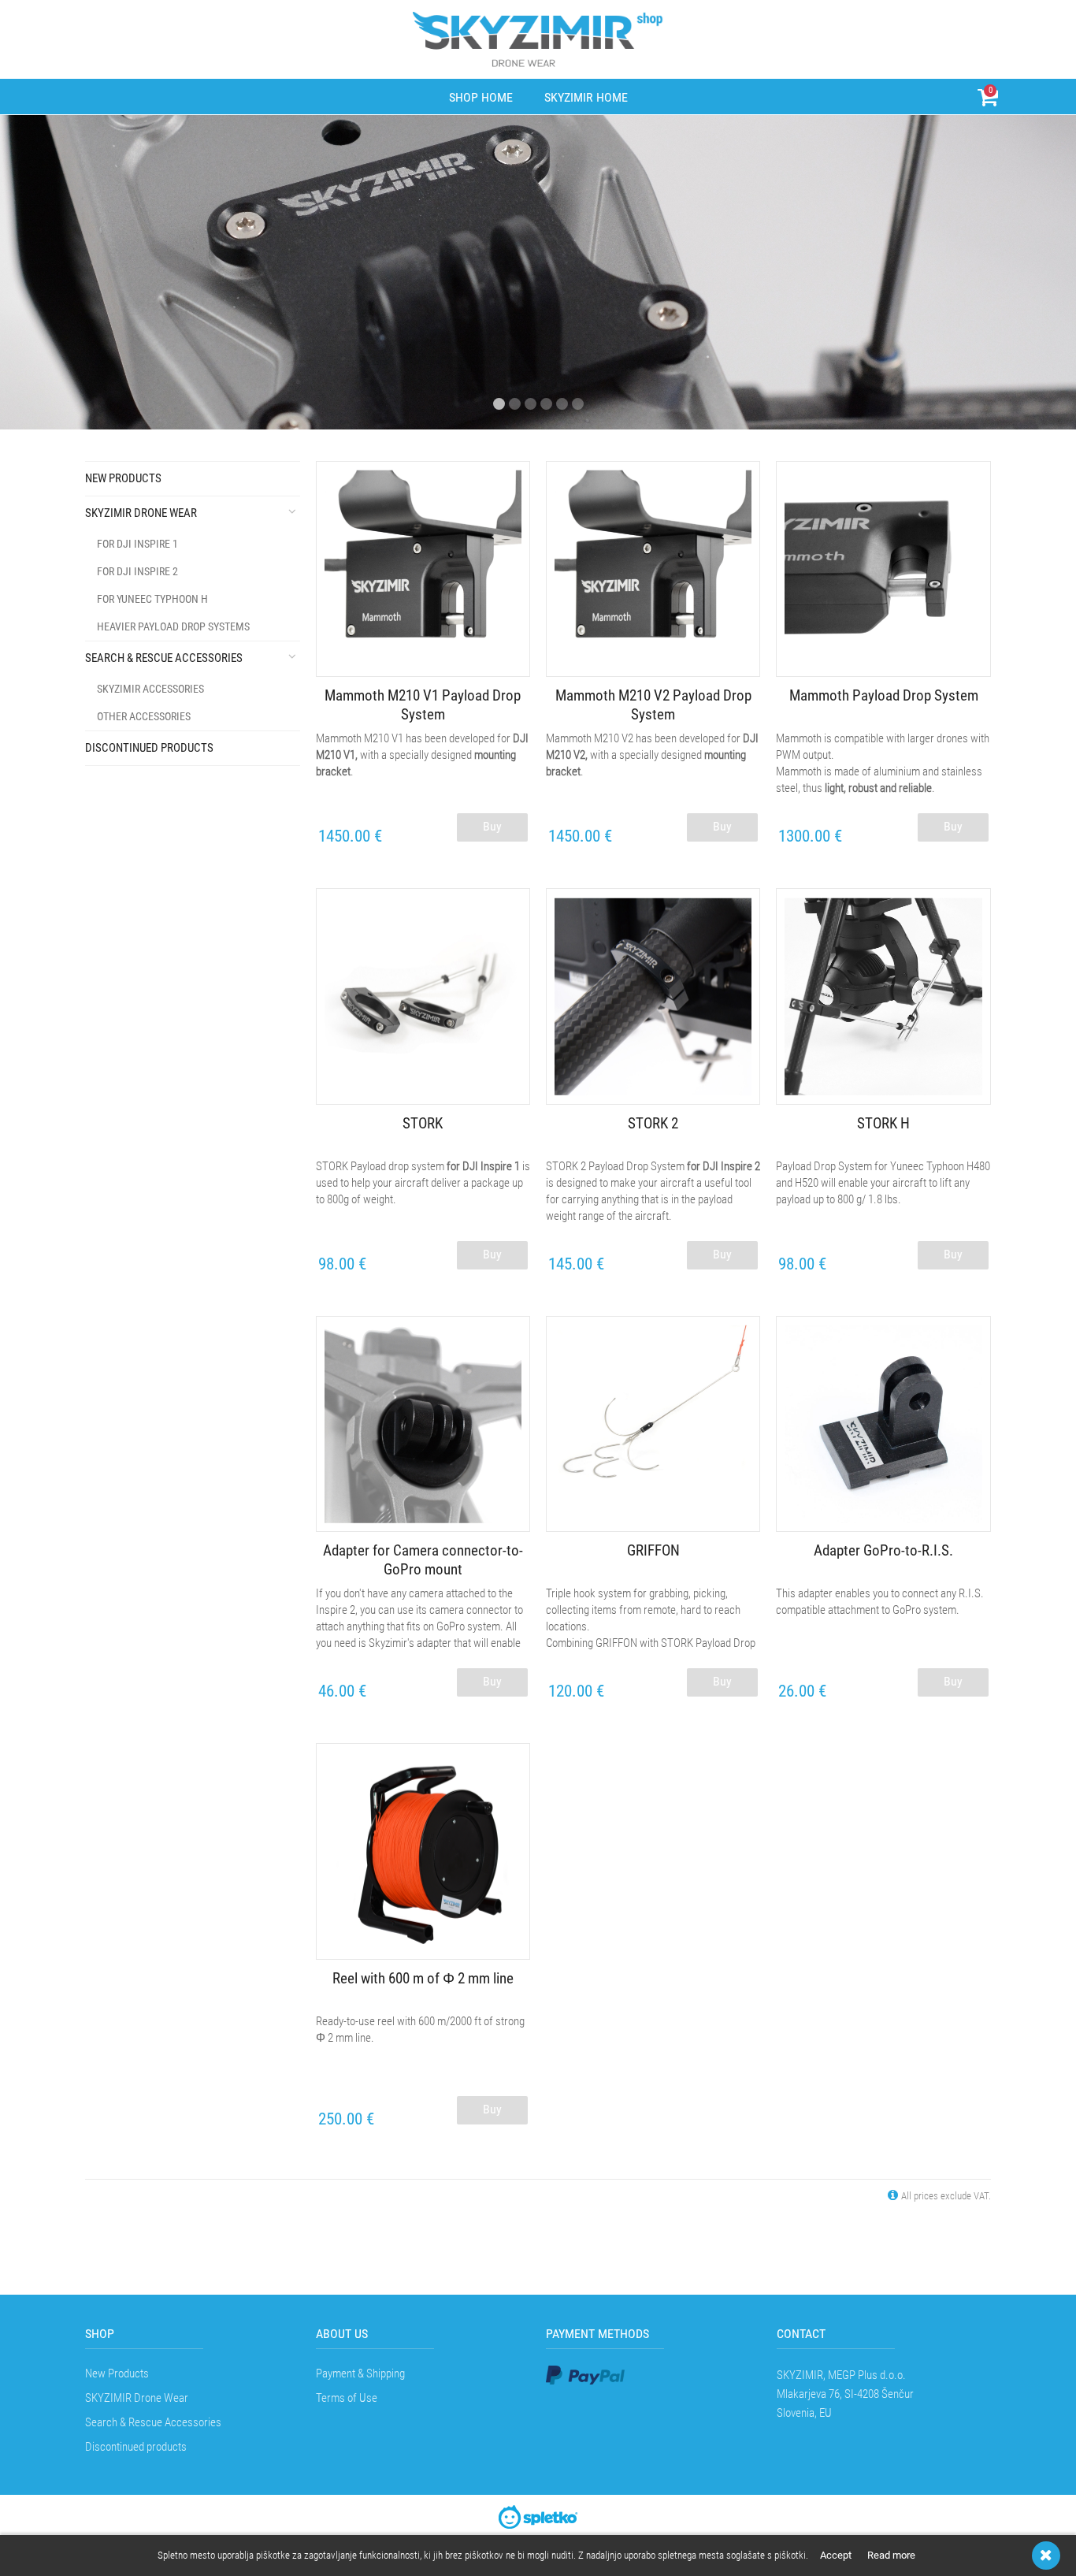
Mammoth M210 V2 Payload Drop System (653, 705)
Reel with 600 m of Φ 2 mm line (423, 1978)
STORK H (883, 1123)
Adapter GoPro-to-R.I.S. (883, 1550)
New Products (123, 478)
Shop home (481, 97)
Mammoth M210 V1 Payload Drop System (423, 705)
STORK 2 (653, 1123)
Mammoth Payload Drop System (884, 695)
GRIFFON (653, 1550)
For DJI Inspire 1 (137, 544)
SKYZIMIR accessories (150, 689)
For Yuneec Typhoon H (152, 599)
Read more (891, 2555)
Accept (836, 2555)
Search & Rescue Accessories (164, 658)
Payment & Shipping (360, 2373)
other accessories (144, 716)
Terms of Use (347, 2398)
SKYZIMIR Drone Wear (141, 513)
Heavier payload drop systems (173, 626)
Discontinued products (149, 748)
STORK (423, 1123)
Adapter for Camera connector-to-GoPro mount (423, 1560)
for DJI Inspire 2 (137, 571)
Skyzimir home (586, 97)
